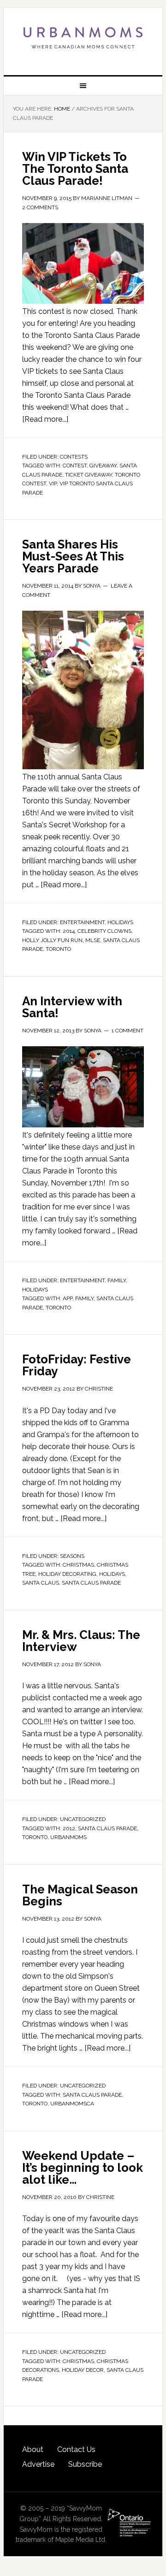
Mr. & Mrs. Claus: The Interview (81, 1641)
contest (75, 466)
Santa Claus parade (91, 1583)
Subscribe (85, 2464)
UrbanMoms (83, 38)
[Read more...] (45, 419)
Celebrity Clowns (104, 931)
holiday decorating (67, 1574)
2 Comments (40, 207)
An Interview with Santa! (72, 1007)
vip (53, 483)
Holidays (120, 922)
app (68, 1298)
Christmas (78, 1565)
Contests (74, 457)
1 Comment (127, 1031)
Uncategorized (83, 1819)
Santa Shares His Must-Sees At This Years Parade (73, 556)
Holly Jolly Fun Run (52, 940)
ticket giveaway (89, 475)
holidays (112, 1574)
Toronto (58, 949)
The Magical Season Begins (80, 1895)
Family (117, 1280)
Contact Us (76, 2449)
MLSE (93, 940)
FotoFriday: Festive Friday (77, 1365)
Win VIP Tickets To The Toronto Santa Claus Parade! (75, 169)
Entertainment (82, 922)
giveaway (103, 466)
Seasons (72, 1556)
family (84, 1298)
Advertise (38, 2464)
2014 (69, 931)
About (33, 2449)
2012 (69, 1828)
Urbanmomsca (72, 2104)
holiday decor (83, 2370)
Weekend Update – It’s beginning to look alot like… (83, 2168)
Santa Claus (41, 1583)
